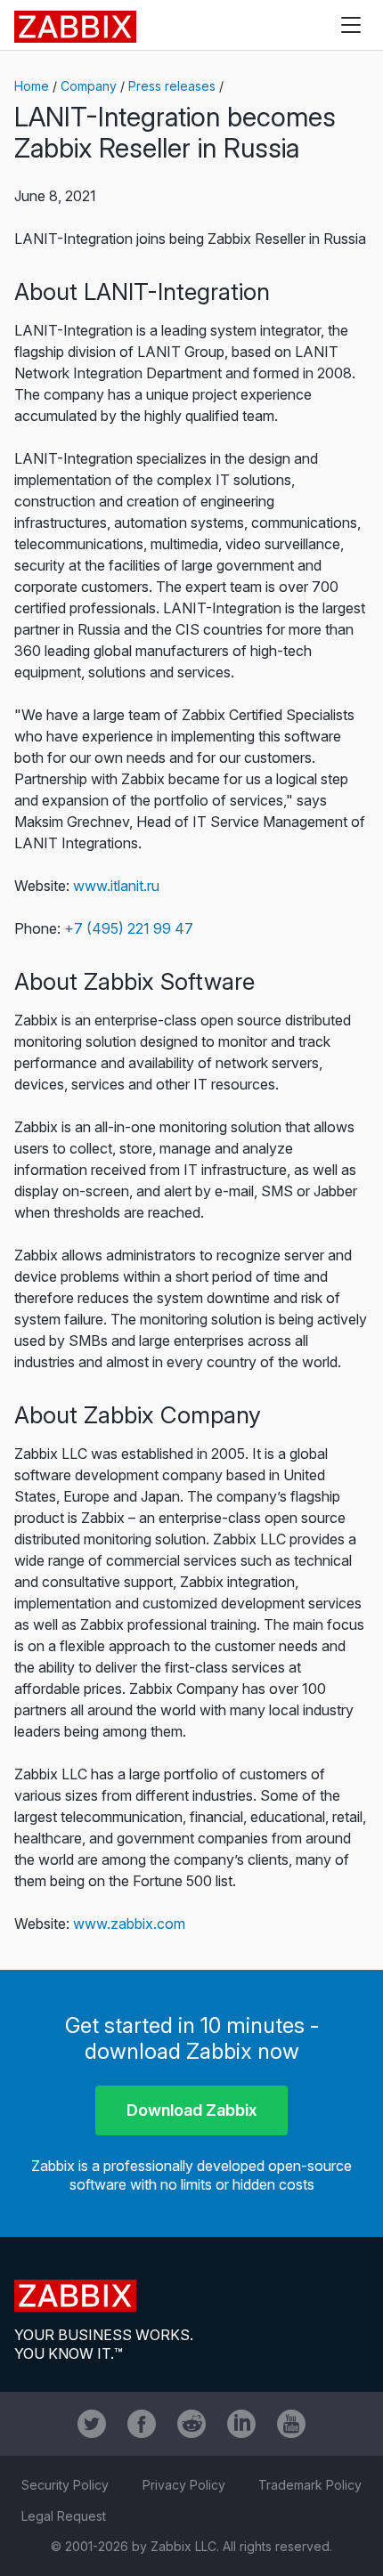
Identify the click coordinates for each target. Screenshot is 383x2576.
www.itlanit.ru (116, 886)
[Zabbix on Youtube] (291, 2424)
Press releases (172, 86)
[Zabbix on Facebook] (142, 2424)
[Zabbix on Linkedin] (241, 2424)
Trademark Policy (310, 2485)
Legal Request (64, 2516)
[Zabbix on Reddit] (191, 2424)
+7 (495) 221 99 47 (129, 928)
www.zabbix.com (129, 1924)
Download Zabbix (192, 2110)
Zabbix (75, 27)
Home (32, 86)
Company (89, 86)
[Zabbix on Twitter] (92, 2424)
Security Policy (65, 2485)
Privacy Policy (184, 2485)
